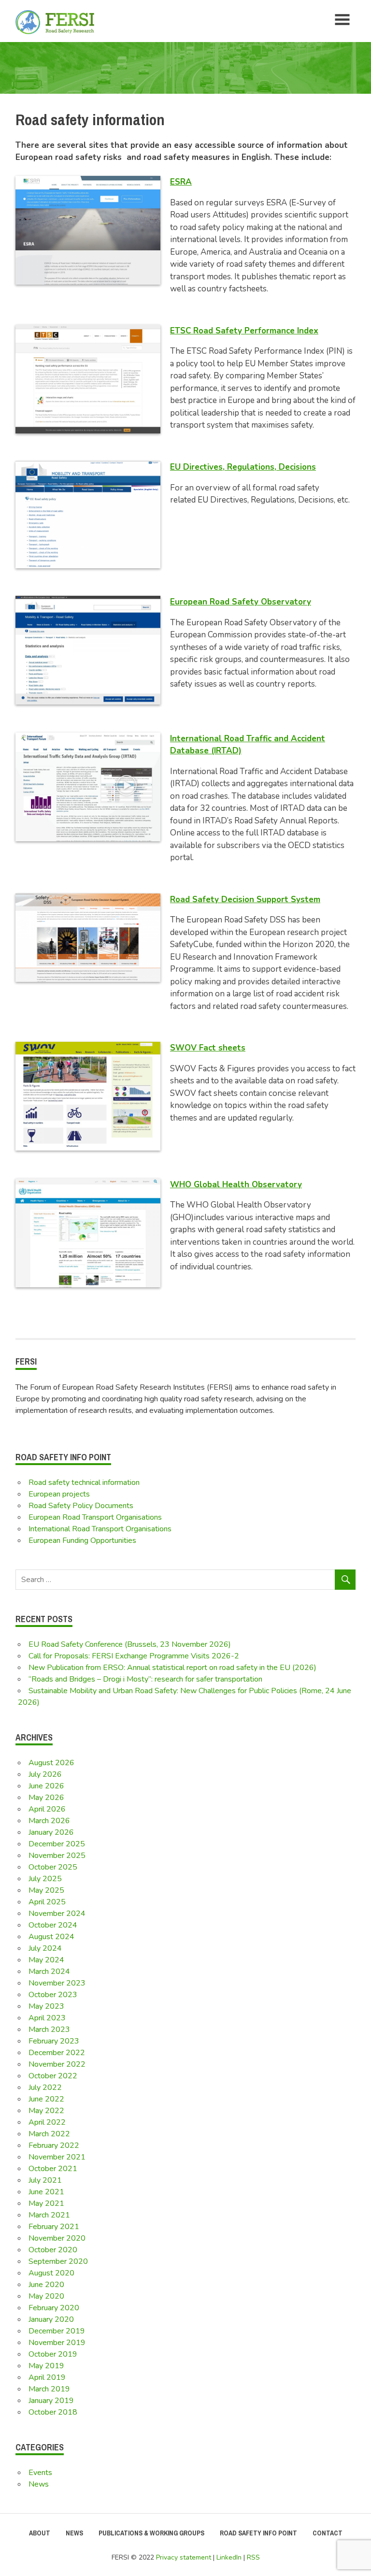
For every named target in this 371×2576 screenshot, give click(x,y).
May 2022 (46, 2111)
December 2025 (57, 1844)
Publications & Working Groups (151, 2533)
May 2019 (46, 2366)
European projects (59, 1494)
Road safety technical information (84, 1482)
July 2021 (45, 2180)
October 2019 (53, 2354)
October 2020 (53, 2250)
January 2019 (51, 2401)
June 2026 (46, 1786)
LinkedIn (229, 2557)
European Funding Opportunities (82, 1540)
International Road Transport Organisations (100, 1529)
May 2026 (46, 1798)
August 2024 (51, 1937)
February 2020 (54, 2308)
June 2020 (46, 2285)
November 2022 (57, 2064)
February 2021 (54, 2227)
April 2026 (47, 1809)
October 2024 (53, 1925)
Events (40, 2473)
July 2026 (45, 1774)
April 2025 (47, 1902)
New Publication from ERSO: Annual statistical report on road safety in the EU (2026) (172, 1668)
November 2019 (57, 2343)
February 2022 (54, 2145)
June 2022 (46, 2099)
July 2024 (45, 1948)
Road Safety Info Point (258, 2533)
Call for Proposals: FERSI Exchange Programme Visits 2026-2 (134, 1656)
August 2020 (51, 2273)
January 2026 (51, 1832)
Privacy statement (184, 2557)
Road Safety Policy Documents (81, 1506)
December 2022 (57, 2053)
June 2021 (46, 2192)
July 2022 (45, 2087)
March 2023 (49, 2029)
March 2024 (49, 1972)
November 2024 (57, 1914)
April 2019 (47, 2377)
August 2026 (51, 1763)
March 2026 (49, 1821)
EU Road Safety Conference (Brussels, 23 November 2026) (130, 1644)
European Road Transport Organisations (95, 1517)
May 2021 (46, 2203)
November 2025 (57, 1856)
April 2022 (47, 2122)
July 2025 (45, 1879)
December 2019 (57, 2331)
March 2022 (49, 2134)
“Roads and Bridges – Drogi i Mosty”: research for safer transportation (145, 1679)
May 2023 (46, 2006)
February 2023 (54, 2041)
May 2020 (46, 2296)
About (40, 2533)
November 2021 (57, 2157)
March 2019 (49, 2389)
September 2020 (58, 2261)
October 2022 (53, 2076)
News (39, 2484)
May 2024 (46, 1960)
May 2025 (46, 1890)
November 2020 (57, 2238)
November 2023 (57, 1983)
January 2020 (51, 2319)
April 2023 (47, 2018)
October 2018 (53, 2412)
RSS (253, 2557)
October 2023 (53, 1995)
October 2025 (53, 1867)
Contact (328, 2533)
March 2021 (49, 2215)
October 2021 (53, 2169)
